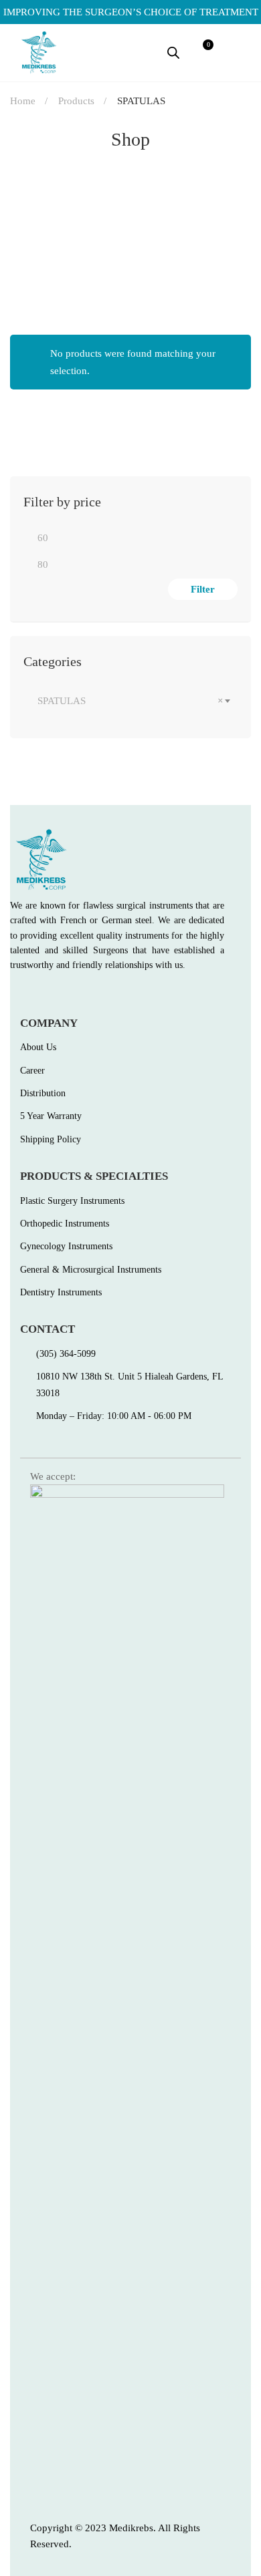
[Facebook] (15, 995)
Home (23, 101)
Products (76, 101)
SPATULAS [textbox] (130, 701)
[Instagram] (72, 995)
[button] (238, 52)
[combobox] (130, 701)
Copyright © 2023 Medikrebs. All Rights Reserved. (115, 2536)
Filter (203, 589)
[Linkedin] (101, 995)
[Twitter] (43, 995)
